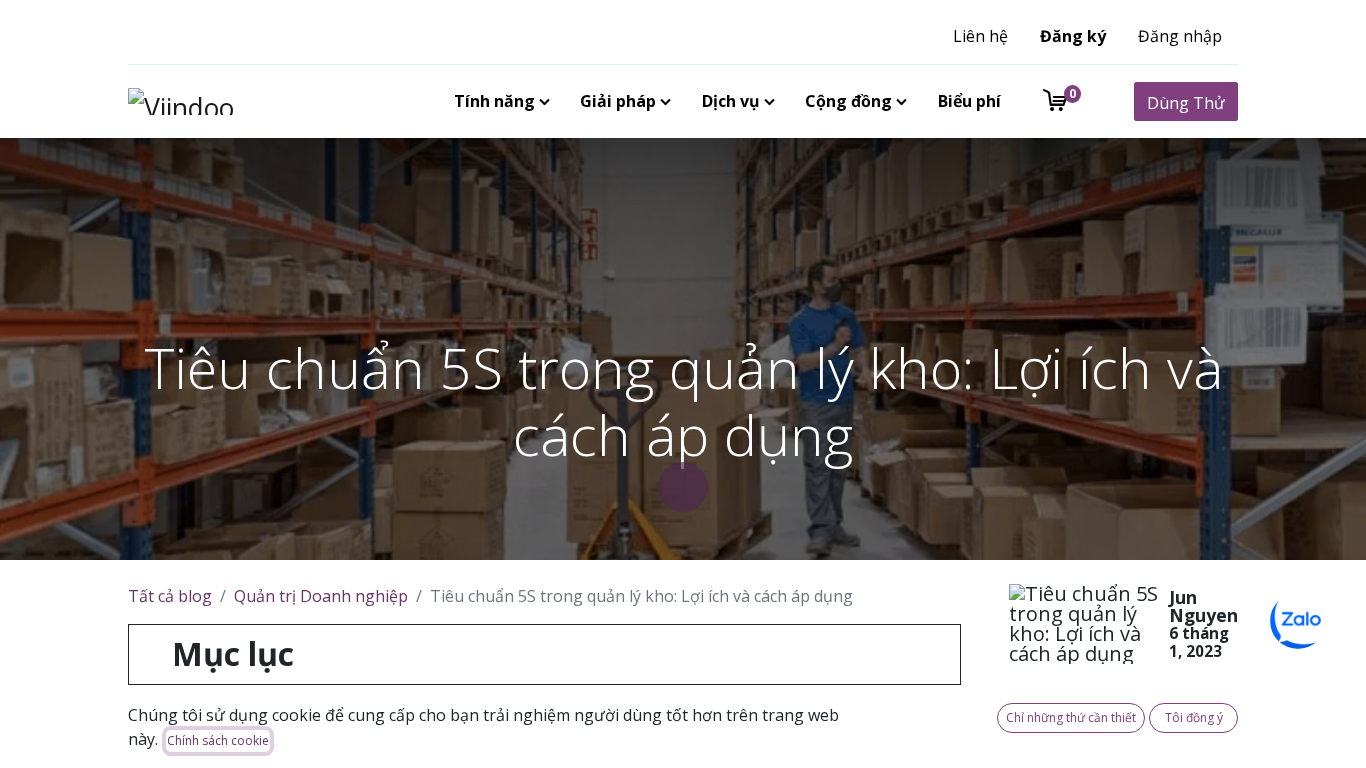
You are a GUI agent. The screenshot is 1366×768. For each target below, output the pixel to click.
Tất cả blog (170, 596)
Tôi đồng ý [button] (1194, 717)
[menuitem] (498, 101)
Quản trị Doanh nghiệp (321, 596)
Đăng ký (1073, 36)
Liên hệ (980, 36)
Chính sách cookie (218, 740)
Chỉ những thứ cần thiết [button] (1071, 717)
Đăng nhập (1180, 36)
